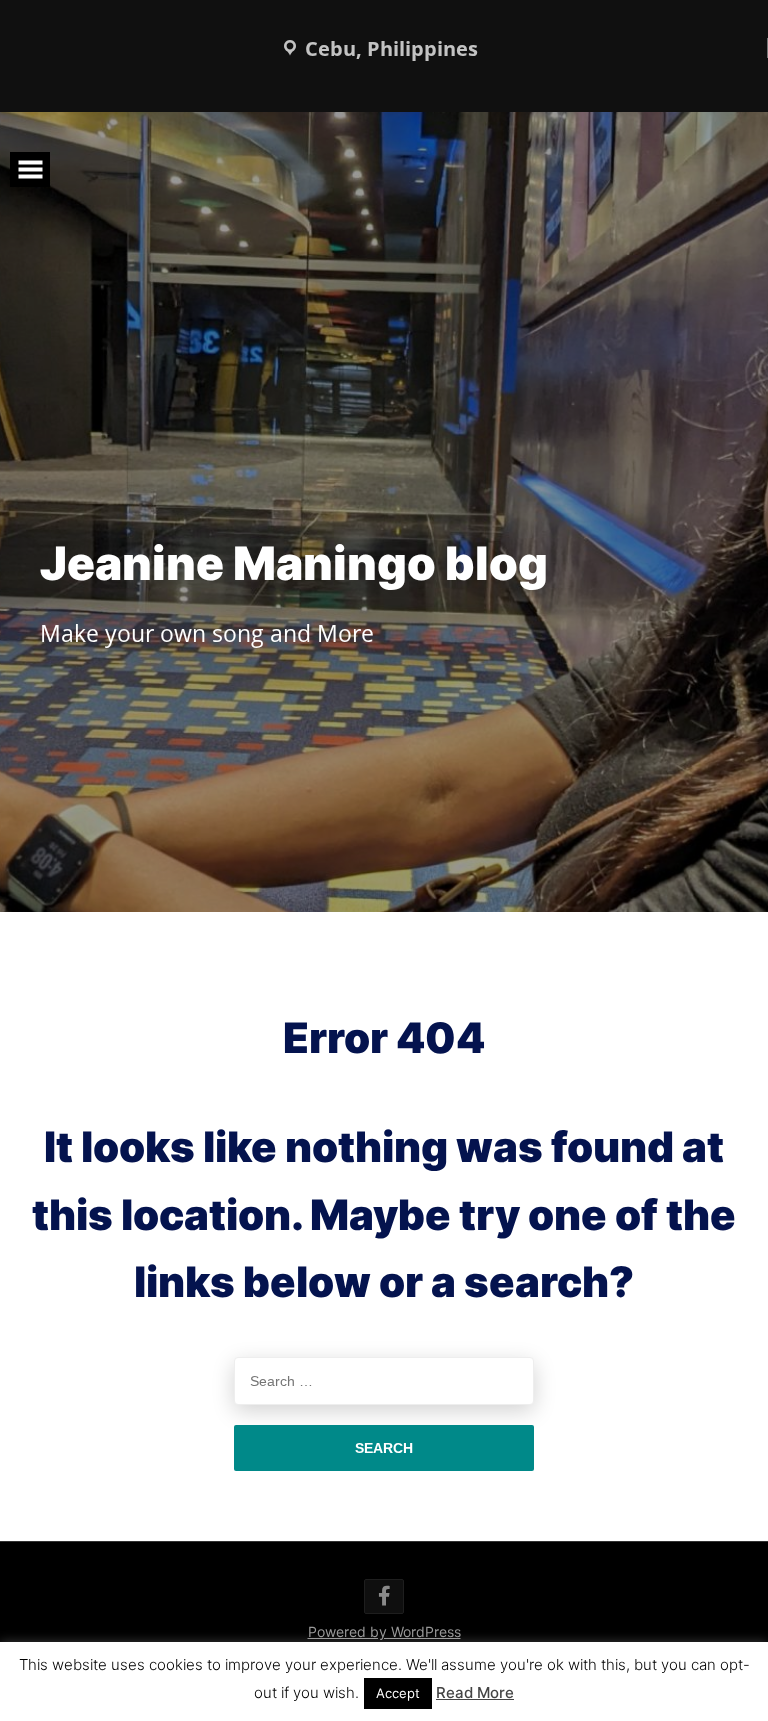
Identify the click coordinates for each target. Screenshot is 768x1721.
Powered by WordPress (384, 1631)
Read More (475, 1692)
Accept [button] (398, 1693)
